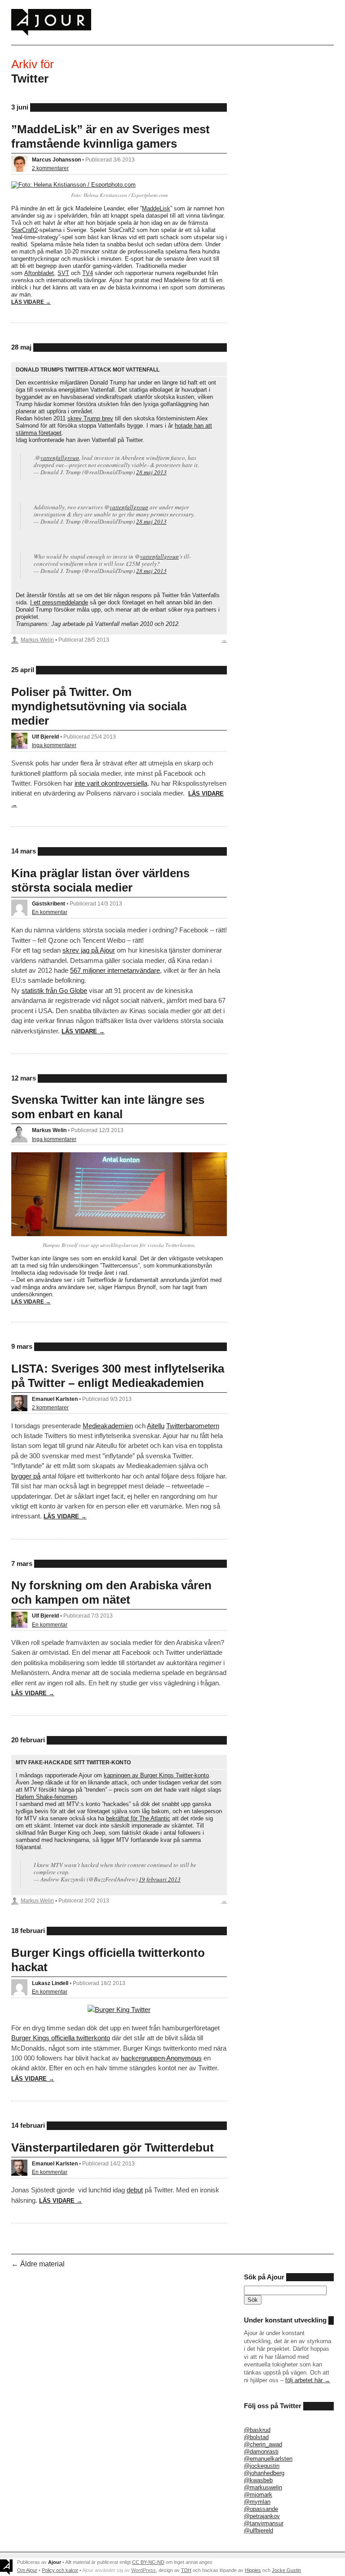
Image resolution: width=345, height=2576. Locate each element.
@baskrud (257, 2430)
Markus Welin (37, 640)
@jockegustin (262, 2466)
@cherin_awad (263, 2444)
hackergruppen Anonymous (161, 2058)
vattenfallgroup (60, 458)
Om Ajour (27, 2570)
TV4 (88, 273)
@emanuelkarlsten (268, 2459)
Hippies (253, 2570)
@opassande (261, 2509)
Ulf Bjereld (45, 737)
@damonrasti (261, 2451)
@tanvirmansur (264, 2523)
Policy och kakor (60, 2570)
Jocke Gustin (286, 2570)
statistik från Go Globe (54, 991)
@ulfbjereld (259, 2530)
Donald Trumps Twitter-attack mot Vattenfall (88, 370)
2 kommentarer (50, 168)
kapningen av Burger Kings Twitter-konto (156, 1775)
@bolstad (256, 2437)
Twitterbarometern (193, 1426)
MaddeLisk (156, 208)
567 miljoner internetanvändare (115, 970)
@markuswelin (263, 2487)
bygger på (26, 1476)
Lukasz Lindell (50, 1983)
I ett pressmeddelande (59, 602)
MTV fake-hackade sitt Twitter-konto (73, 1762)
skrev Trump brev (90, 418)
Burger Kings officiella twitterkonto (61, 2038)
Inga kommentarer (54, 745)
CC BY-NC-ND (148, 2562)
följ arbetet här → (308, 2380)
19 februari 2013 (160, 1879)
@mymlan (257, 2502)
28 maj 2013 (151, 472)
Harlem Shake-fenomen (46, 1797)
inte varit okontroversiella (111, 783)
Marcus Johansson (56, 160)
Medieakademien (108, 1426)
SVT (63, 273)
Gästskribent (49, 903)
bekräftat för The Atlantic (138, 1818)
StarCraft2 (24, 230)
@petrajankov (262, 2516)
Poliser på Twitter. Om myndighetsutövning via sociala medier (99, 706)
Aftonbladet (39, 273)
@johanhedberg (264, 2473)
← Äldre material (38, 2264)
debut (135, 2190)
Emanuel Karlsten (55, 1399)
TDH (186, 2570)
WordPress (144, 2570)
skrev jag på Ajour (89, 950)
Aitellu (156, 1426)
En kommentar (50, 912)
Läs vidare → (31, 302)
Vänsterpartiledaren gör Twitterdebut (113, 2147)
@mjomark (258, 2495)
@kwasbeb (258, 2480)
